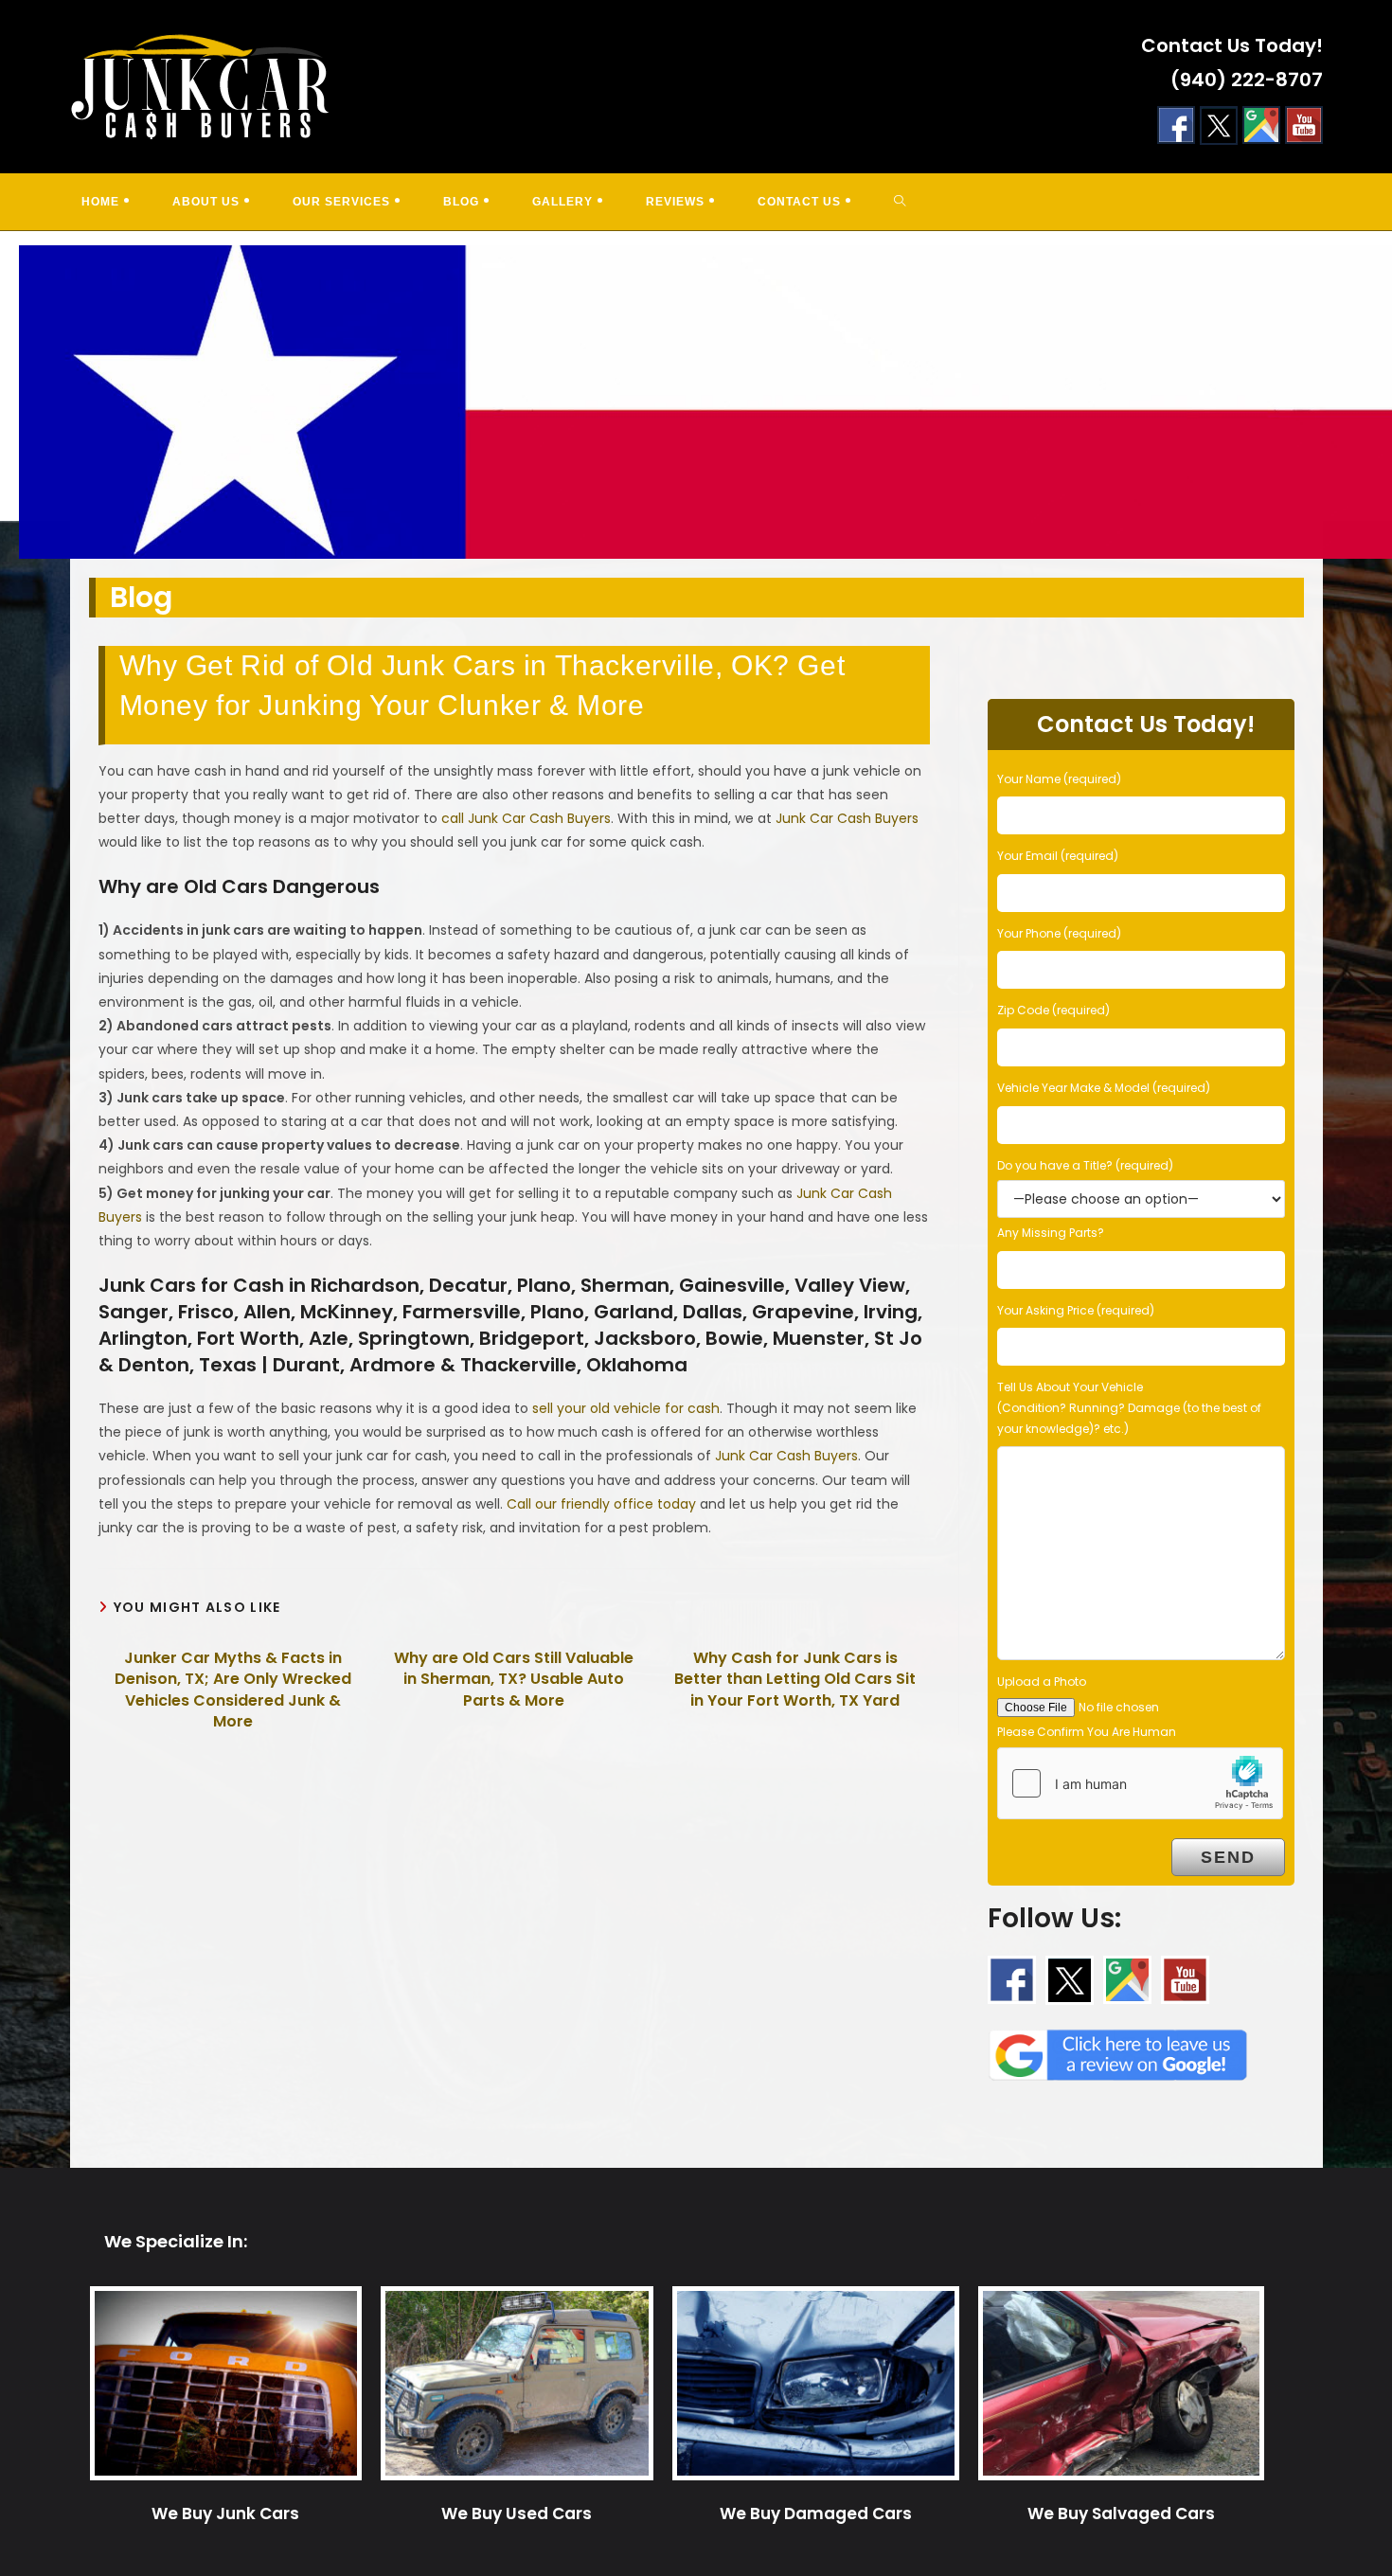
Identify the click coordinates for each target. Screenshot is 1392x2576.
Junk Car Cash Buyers (847, 818)
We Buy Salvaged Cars (1121, 2513)
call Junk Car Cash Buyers (526, 818)
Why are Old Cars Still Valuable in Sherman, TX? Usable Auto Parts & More (514, 1680)
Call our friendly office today (601, 1504)
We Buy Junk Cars (225, 2513)
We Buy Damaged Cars (816, 2513)
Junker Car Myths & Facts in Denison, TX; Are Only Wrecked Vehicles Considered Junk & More (233, 1690)
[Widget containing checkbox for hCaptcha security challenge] (1140, 1783)
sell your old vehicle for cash (626, 1408)
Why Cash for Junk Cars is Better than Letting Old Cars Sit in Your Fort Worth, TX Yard (795, 1680)
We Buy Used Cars (517, 2513)
